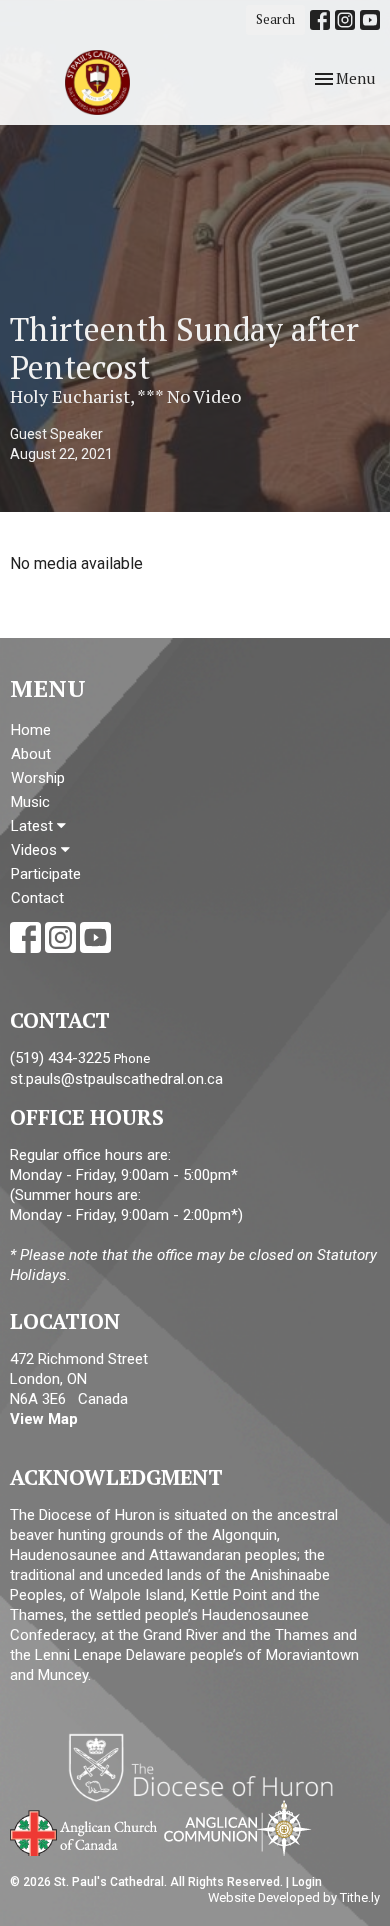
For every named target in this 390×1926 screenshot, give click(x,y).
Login (307, 1882)
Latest (34, 826)
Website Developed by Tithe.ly (294, 1897)
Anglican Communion (237, 1827)
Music (30, 802)
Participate (46, 874)
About (31, 754)
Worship (38, 778)
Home (31, 730)
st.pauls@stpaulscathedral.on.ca (116, 1079)
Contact (37, 898)
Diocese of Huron (208, 1767)
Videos (36, 850)
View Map (44, 1419)
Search (275, 19)
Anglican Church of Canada (84, 1831)
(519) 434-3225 (60, 1058)
